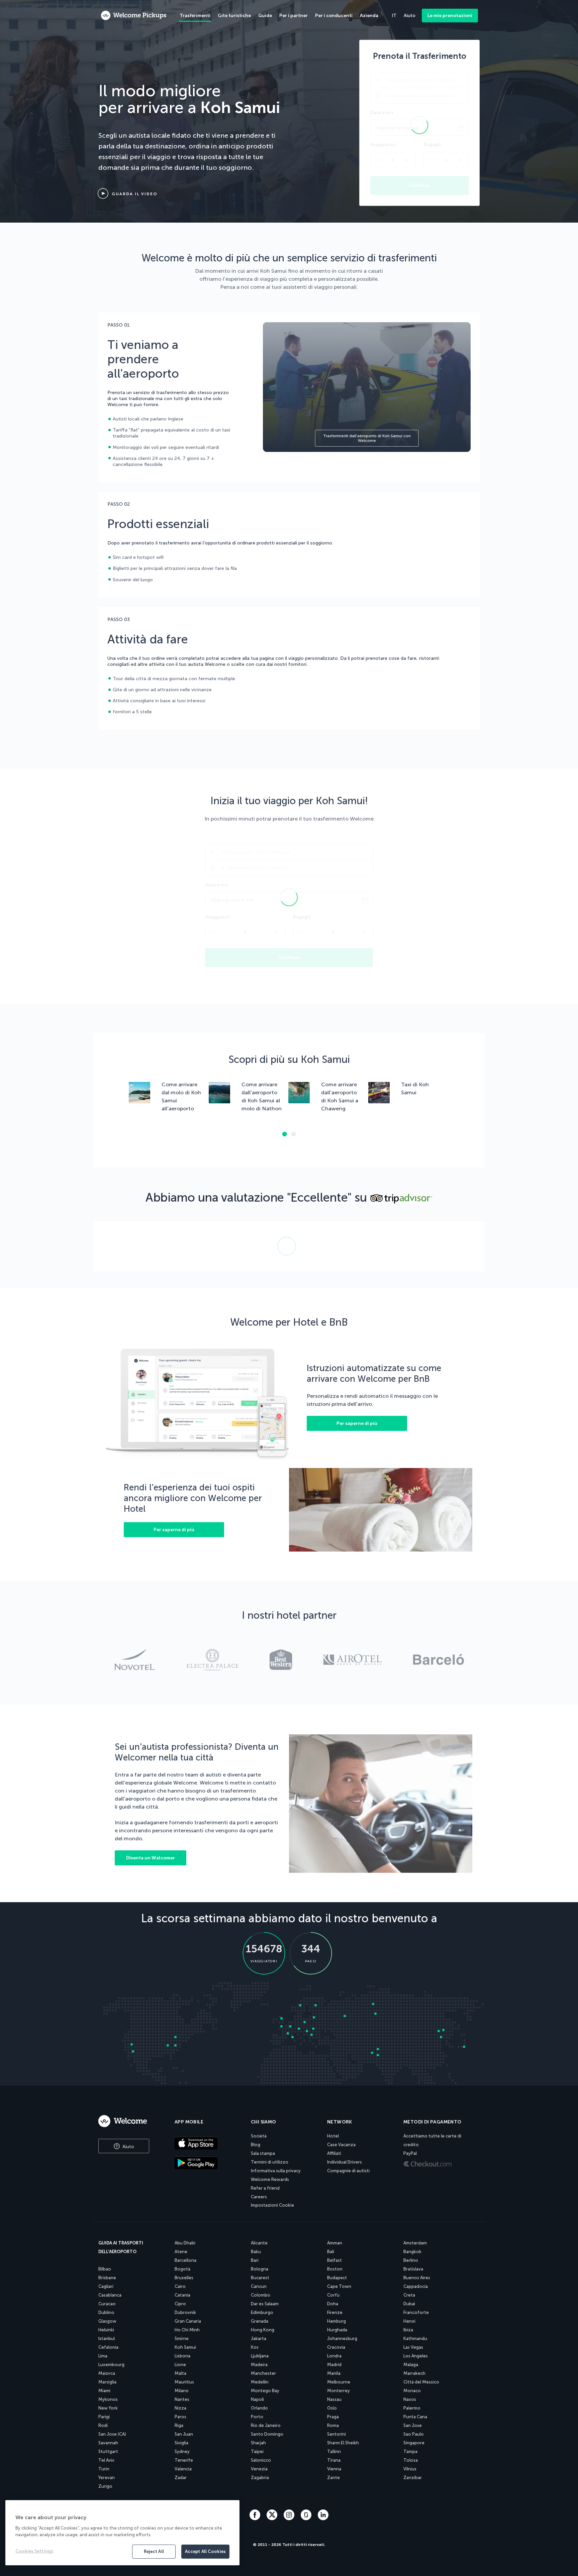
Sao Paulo (414, 2434)
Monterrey (339, 2391)
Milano (182, 2391)
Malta (180, 2373)
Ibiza (408, 2330)
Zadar (181, 2478)
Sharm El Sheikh (343, 2443)
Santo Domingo (267, 2434)
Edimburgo (262, 2312)
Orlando (259, 2408)
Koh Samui (185, 2347)
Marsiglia (107, 2382)
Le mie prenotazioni (450, 16)
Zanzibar (413, 2478)
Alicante (259, 2243)
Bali (331, 2252)
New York (108, 2408)
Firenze (335, 2312)
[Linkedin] (323, 2518)
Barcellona (185, 2260)
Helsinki (106, 2330)
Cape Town (339, 2286)
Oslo (332, 2408)
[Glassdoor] (307, 2518)
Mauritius (184, 2382)
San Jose (413, 2425)
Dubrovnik (185, 2312)
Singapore (414, 2443)
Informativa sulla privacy (276, 2171)
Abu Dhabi (185, 2243)
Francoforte (416, 2312)
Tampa (410, 2451)
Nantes (182, 2399)
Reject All (154, 2551)
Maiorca (107, 2373)
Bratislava (413, 2269)
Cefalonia (108, 2347)
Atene (181, 2252)
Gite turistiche (234, 16)
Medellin (260, 2382)
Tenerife (184, 2460)
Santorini (336, 2434)
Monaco (412, 2391)
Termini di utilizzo (270, 2162)
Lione (180, 2365)
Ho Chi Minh (187, 2330)
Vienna (334, 2469)
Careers (259, 2197)
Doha (333, 2304)
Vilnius (410, 2469)
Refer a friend (265, 2188)
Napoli (257, 2399)
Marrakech (414, 2373)
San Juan (184, 2434)
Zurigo (105, 2486)
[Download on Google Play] (207, 2164)
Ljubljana (260, 2356)
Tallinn (334, 2451)
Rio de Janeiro (266, 2425)
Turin (104, 2469)
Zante (333, 2478)
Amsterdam (415, 2243)
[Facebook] (256, 2518)
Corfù (333, 2295)
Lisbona (182, 2356)
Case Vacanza (341, 2145)
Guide (265, 16)
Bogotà (182, 2269)
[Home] (129, 2121)
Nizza (180, 2408)
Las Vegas (413, 2347)
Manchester (263, 2373)
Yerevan (107, 2478)
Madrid (334, 2365)
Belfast (334, 2260)
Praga (333, 2417)
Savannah (108, 2443)
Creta (409, 2295)
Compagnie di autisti (348, 2171)
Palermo (412, 2408)
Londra (334, 2356)
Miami (104, 2391)
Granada (260, 2321)
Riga (179, 2425)
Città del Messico (421, 2382)
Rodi (103, 2425)
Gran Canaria (188, 2321)
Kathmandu (415, 2339)
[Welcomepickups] (134, 16)
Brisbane (107, 2278)
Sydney (182, 2451)
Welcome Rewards (270, 2179)
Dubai (409, 2304)
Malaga (411, 2365)
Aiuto (128, 2147)
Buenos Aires (417, 2278)
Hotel (333, 2136)
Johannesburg (342, 2339)
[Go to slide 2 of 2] (294, 1134)
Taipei (257, 2451)
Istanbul (107, 2339)
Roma (333, 2425)
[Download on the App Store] (207, 2144)
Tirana (334, 2460)
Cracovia (336, 2347)
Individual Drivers (345, 2162)
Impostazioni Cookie (272, 2205)
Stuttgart (108, 2451)
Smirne (182, 2339)
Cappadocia (416, 2286)
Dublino (106, 2312)
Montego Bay (265, 2391)
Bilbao (105, 2269)
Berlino (411, 2260)
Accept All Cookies (205, 2551)
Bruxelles (184, 2278)
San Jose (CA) (112, 2434)
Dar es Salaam (265, 2304)
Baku (256, 2252)
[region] (122, 2533)
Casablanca (110, 2295)
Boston (335, 2269)
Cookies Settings (34, 2551)
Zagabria (260, 2478)
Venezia (259, 2469)
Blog (256, 2145)
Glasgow (107, 2321)
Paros (180, 2417)
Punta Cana (415, 2417)
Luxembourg (111, 2365)
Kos (255, 2347)
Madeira (259, 2365)
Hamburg (336, 2321)
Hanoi (409, 2321)
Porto (257, 2417)
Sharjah (258, 2443)
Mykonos (108, 2399)
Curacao (107, 2304)
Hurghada (337, 2330)
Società (259, 2136)
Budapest (337, 2278)
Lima (103, 2356)
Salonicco (261, 2460)
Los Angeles (416, 2356)
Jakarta (259, 2339)
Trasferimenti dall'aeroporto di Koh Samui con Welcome (367, 438)
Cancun (259, 2286)
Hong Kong (263, 2330)
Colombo (261, 2295)
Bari (255, 2260)
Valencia (183, 2469)
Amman (335, 2243)
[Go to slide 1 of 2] (284, 1134)
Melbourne (339, 2382)
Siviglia (181, 2443)
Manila (334, 2373)
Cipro (180, 2304)
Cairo (180, 2286)
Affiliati (334, 2153)
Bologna (260, 2269)
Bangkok (412, 2252)
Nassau (334, 2399)
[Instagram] (290, 2518)
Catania (182, 2295)
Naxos (410, 2399)
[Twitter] (273, 2518)
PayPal (410, 2153)
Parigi (104, 2417)
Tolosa (411, 2460)
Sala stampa (263, 2153)
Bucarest (260, 2278)
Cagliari (106, 2286)
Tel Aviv (106, 2460)
